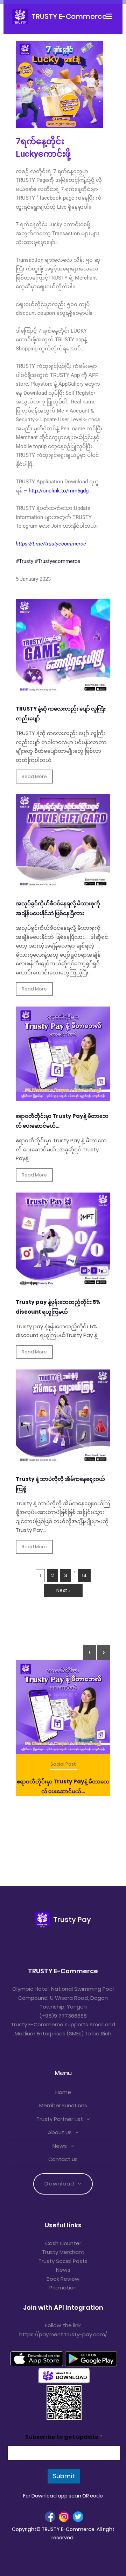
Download (59, 2184)
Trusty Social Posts (63, 2261)
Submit (64, 2476)
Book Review (63, 2279)
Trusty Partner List (60, 2119)
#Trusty (24, 561)
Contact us (63, 2159)
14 (84, 1575)
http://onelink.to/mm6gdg (59, 491)
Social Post (63, 1764)
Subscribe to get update (64, 2437)
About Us (60, 2132)
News (60, 2146)
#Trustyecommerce (57, 561)
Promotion (63, 2288)
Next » (63, 1590)
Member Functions (63, 2105)
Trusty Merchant (63, 2252)
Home (63, 2092)
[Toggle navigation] (111, 16)
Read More (34, 776)
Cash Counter (63, 2243)
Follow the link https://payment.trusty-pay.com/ (63, 2330)
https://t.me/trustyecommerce (51, 544)
